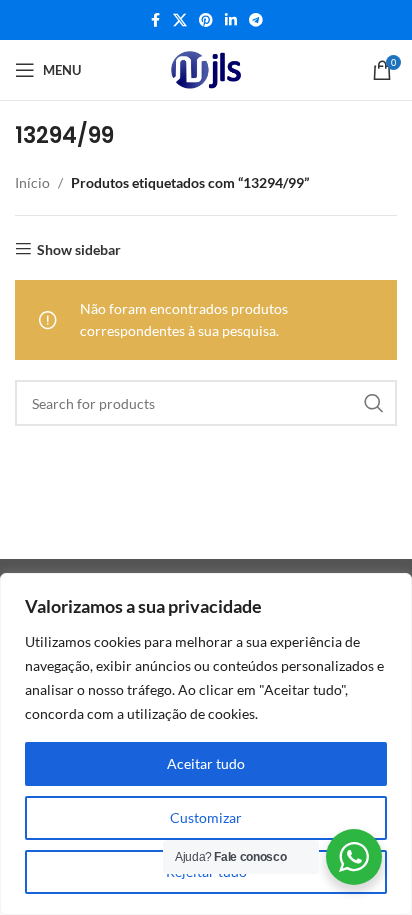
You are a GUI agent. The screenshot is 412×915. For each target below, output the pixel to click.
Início (32, 182)
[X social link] (180, 20)
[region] (206, 744)
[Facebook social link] (155, 20)
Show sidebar (79, 249)
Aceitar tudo (206, 763)
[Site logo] (206, 70)
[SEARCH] (374, 403)
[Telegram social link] (256, 20)
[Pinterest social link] (206, 20)
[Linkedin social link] (231, 20)
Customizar (206, 817)
